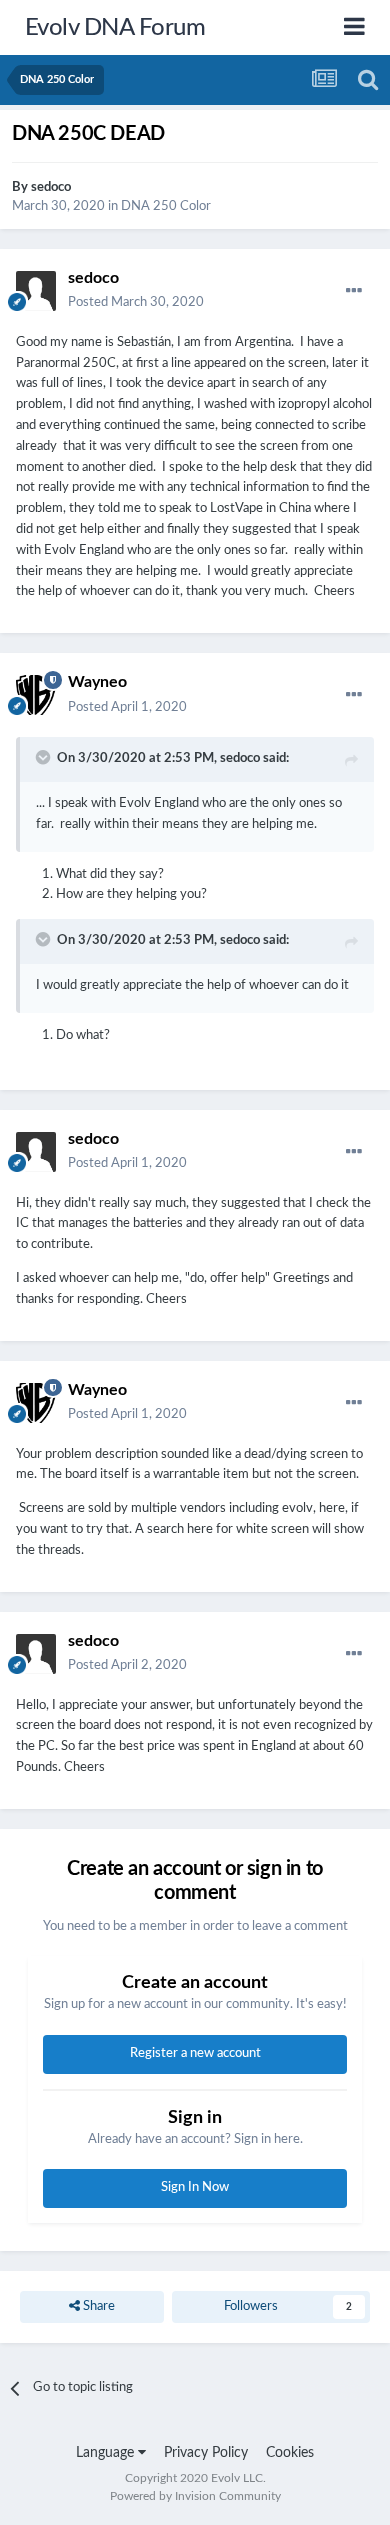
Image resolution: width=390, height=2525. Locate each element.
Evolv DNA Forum (115, 28)
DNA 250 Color (166, 206)
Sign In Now (195, 2187)
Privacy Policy (206, 2453)
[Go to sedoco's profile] (36, 291)
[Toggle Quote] (45, 757)
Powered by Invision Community (195, 2496)
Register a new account (195, 2053)
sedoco (51, 187)
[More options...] (354, 291)
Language (107, 2453)
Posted (136, 302)
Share (97, 2306)
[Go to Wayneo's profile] (36, 695)
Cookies (290, 2453)
